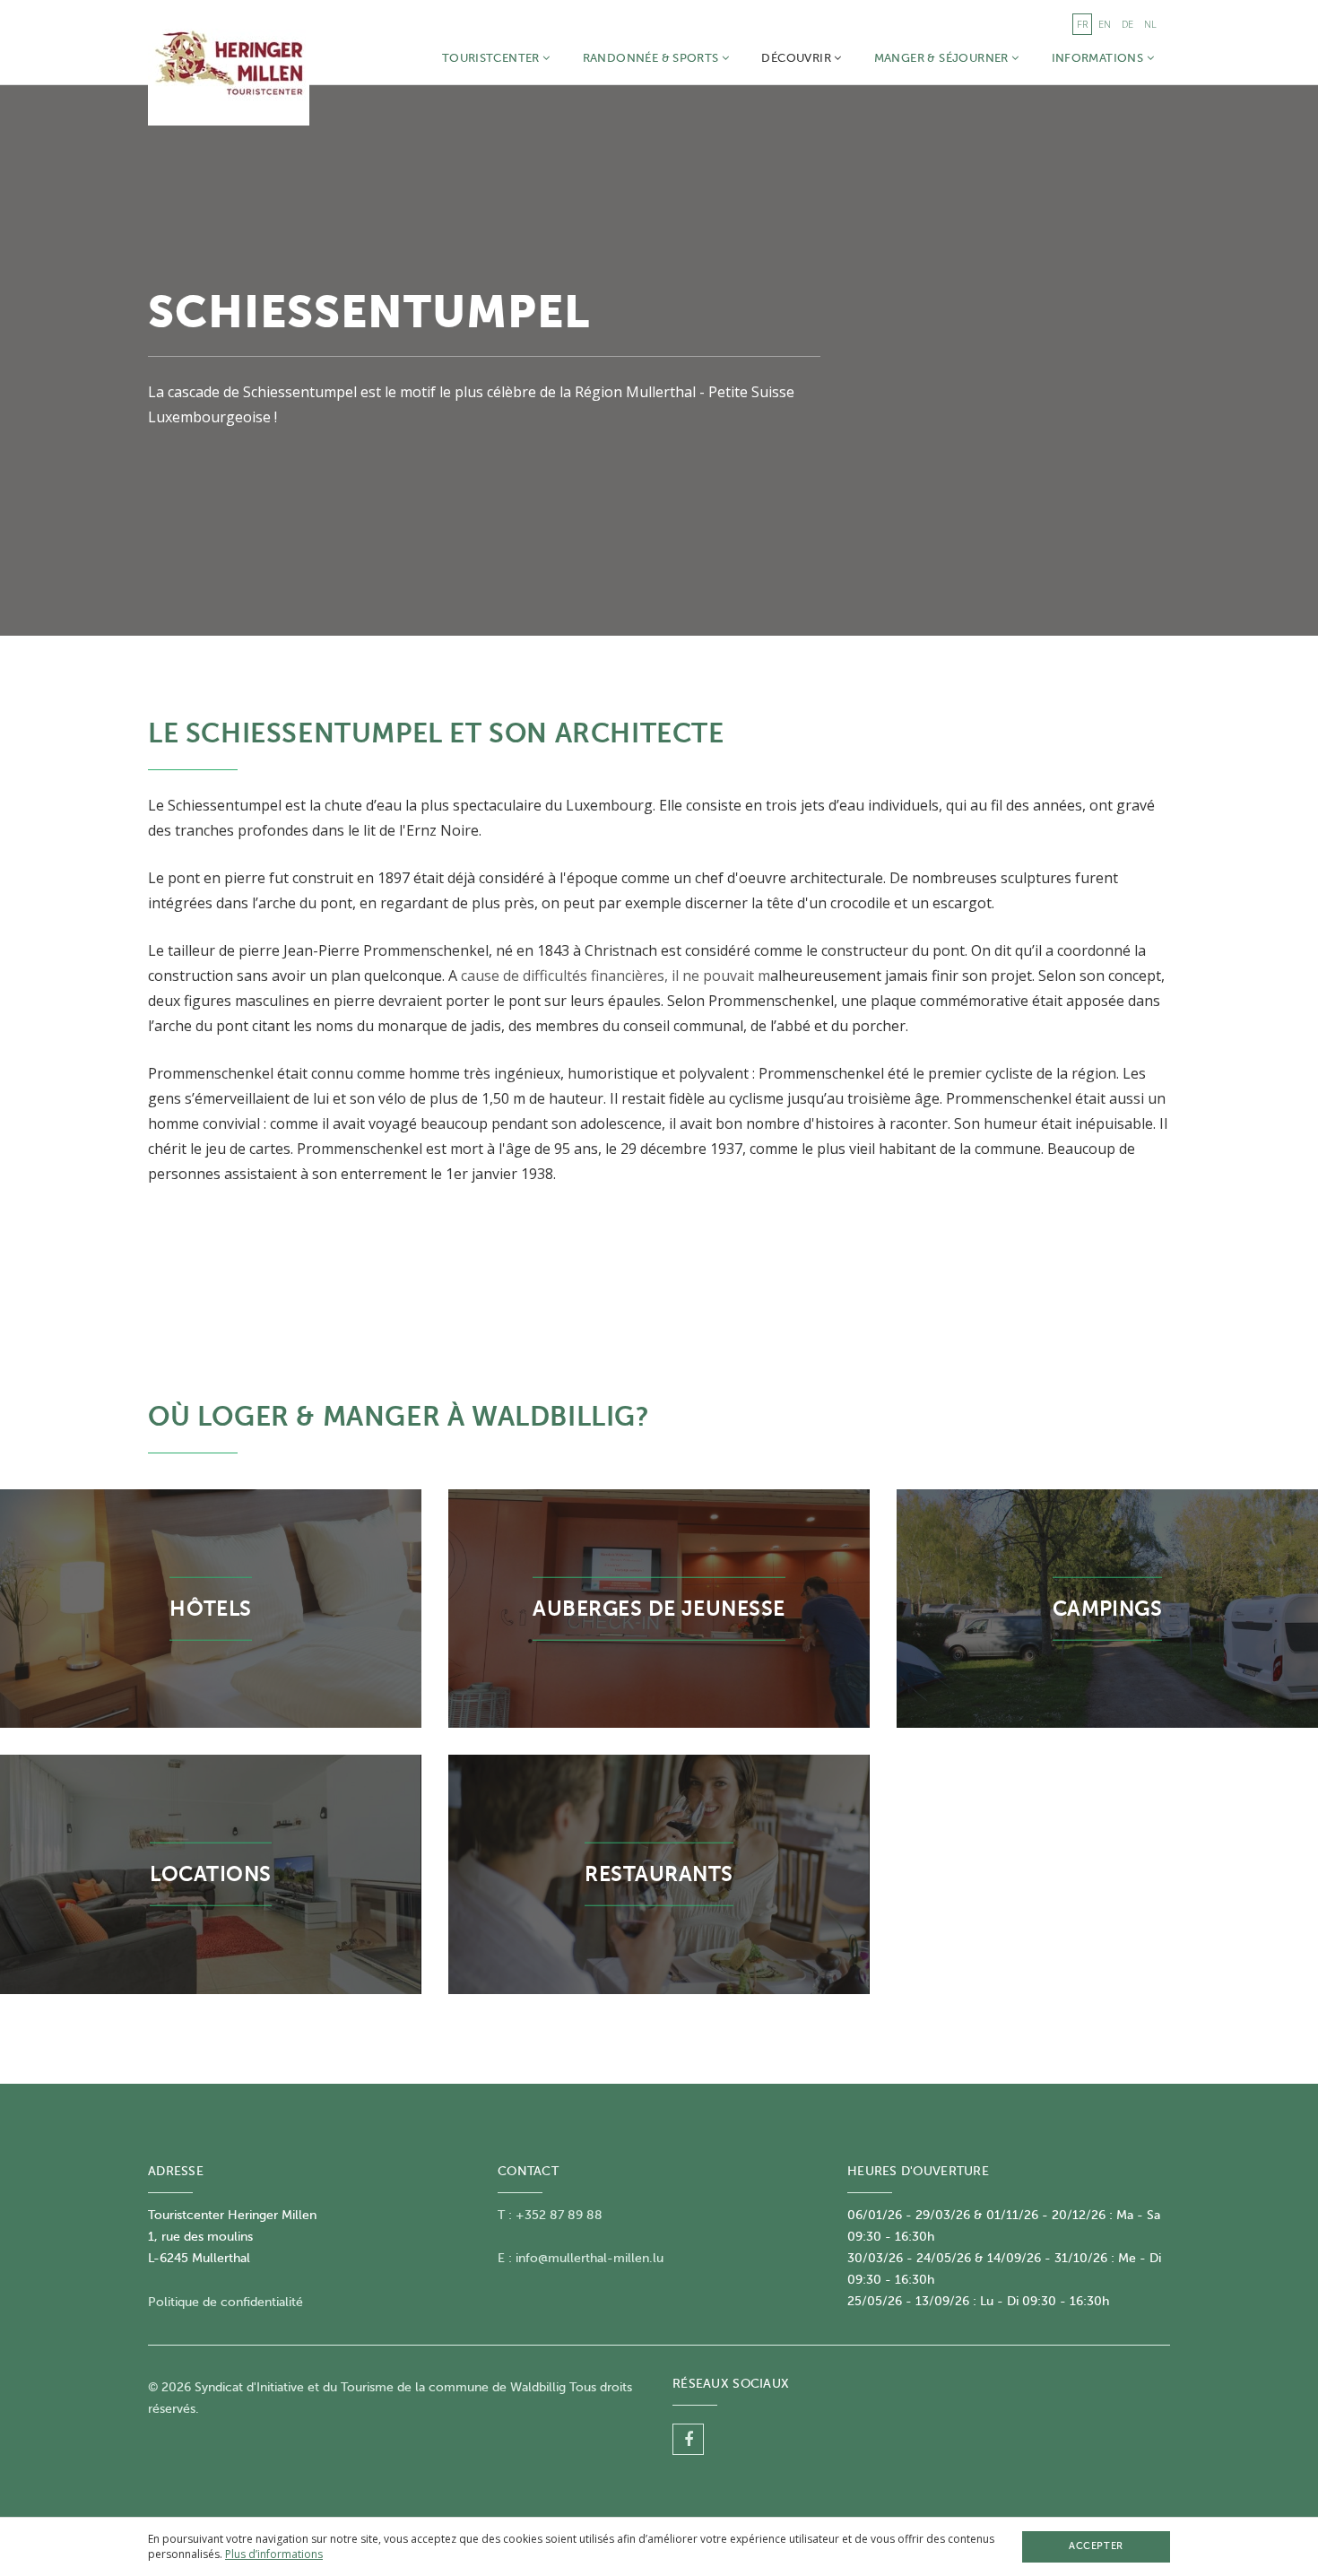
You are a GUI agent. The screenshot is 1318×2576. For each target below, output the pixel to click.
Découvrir (798, 58)
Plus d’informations (274, 2554)
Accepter (1096, 2546)
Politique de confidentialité (225, 2302)
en (1105, 24)
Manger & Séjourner (943, 58)
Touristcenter (492, 58)
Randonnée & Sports (652, 58)
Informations (1099, 58)
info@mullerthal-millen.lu (590, 2258)
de (1127, 24)
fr (1082, 24)
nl (1150, 24)
